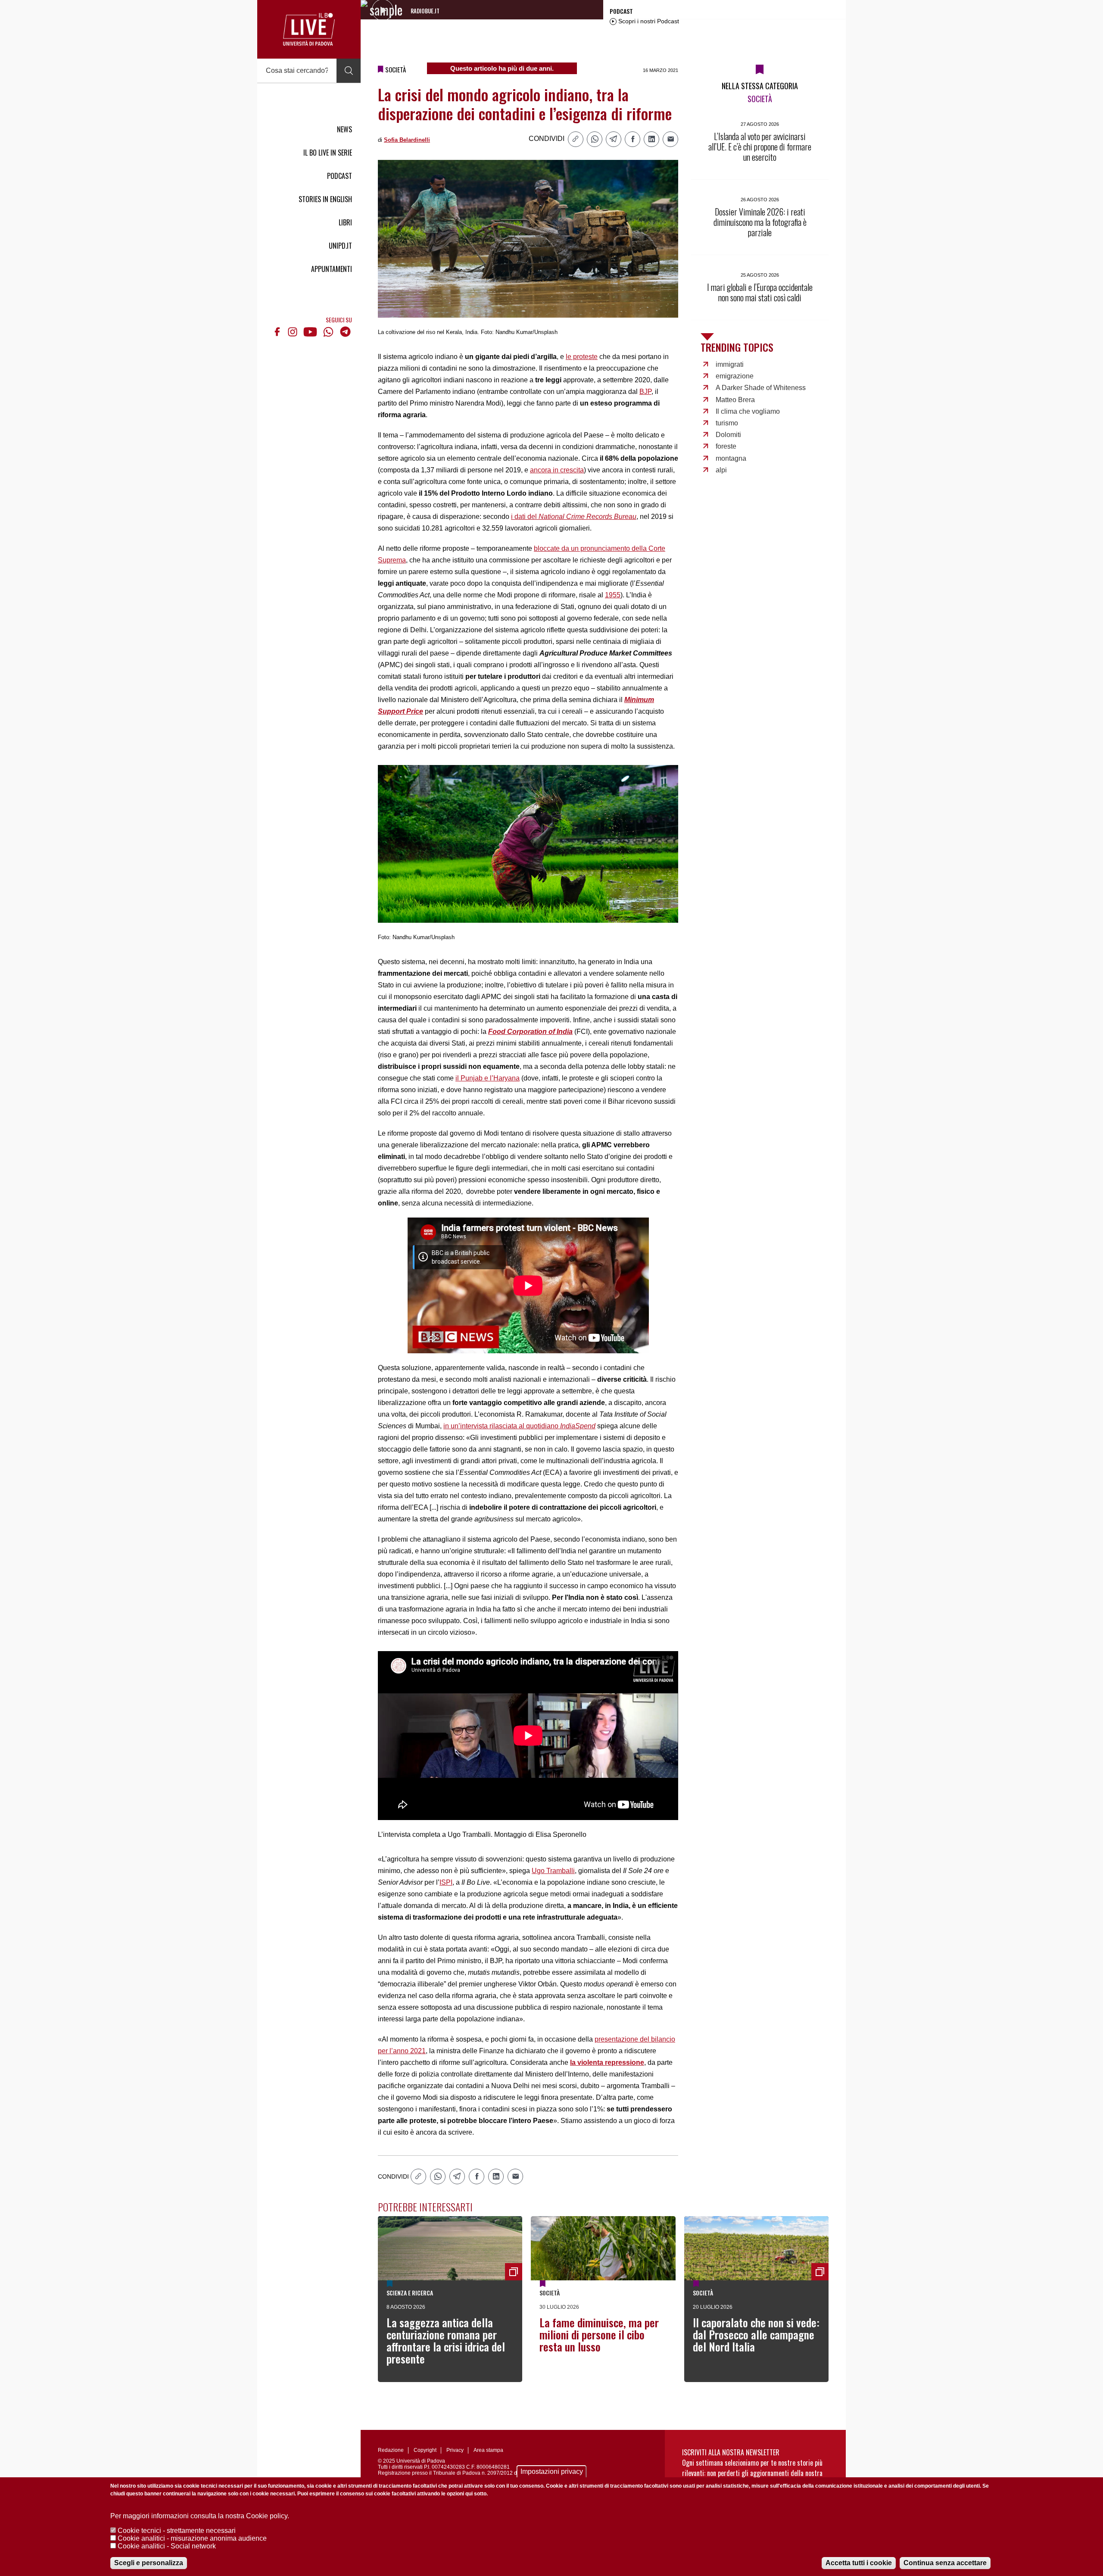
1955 (613, 595)
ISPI (446, 1882)
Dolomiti (728, 435)
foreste (726, 446)
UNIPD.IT (340, 246)
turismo (727, 423)
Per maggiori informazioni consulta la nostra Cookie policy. (200, 2516)
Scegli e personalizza (149, 2563)
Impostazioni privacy (552, 2471)
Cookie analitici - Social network (167, 2546)
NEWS (344, 129)
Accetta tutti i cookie (859, 2563)
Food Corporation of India (530, 1032)
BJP (645, 392)
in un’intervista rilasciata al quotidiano (519, 1426)
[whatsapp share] (595, 139)
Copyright (425, 2450)
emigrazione (735, 376)
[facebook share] (633, 139)
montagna (731, 458)
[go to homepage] (309, 29)
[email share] (670, 139)
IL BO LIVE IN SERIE (328, 153)
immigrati (730, 364)
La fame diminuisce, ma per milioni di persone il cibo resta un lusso (599, 2334)
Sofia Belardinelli (407, 140)
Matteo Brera (735, 400)
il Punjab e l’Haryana (488, 1078)
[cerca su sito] (349, 71)
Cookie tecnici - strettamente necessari (177, 2531)
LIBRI (345, 222)
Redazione (391, 2450)
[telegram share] (614, 139)
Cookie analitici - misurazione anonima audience (192, 2538)
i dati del (574, 517)
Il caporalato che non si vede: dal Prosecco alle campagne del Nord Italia (756, 2334)
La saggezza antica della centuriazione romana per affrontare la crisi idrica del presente (446, 2340)
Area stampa (488, 2450)
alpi (721, 470)
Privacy (455, 2450)
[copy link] (576, 139)
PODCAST (340, 176)
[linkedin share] (651, 139)
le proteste (582, 357)
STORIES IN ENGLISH (325, 199)
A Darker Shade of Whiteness (761, 388)
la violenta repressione (607, 2062)
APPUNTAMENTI (332, 269)
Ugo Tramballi (553, 1871)
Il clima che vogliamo (748, 411)
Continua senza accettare (945, 2563)
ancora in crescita (557, 470)
